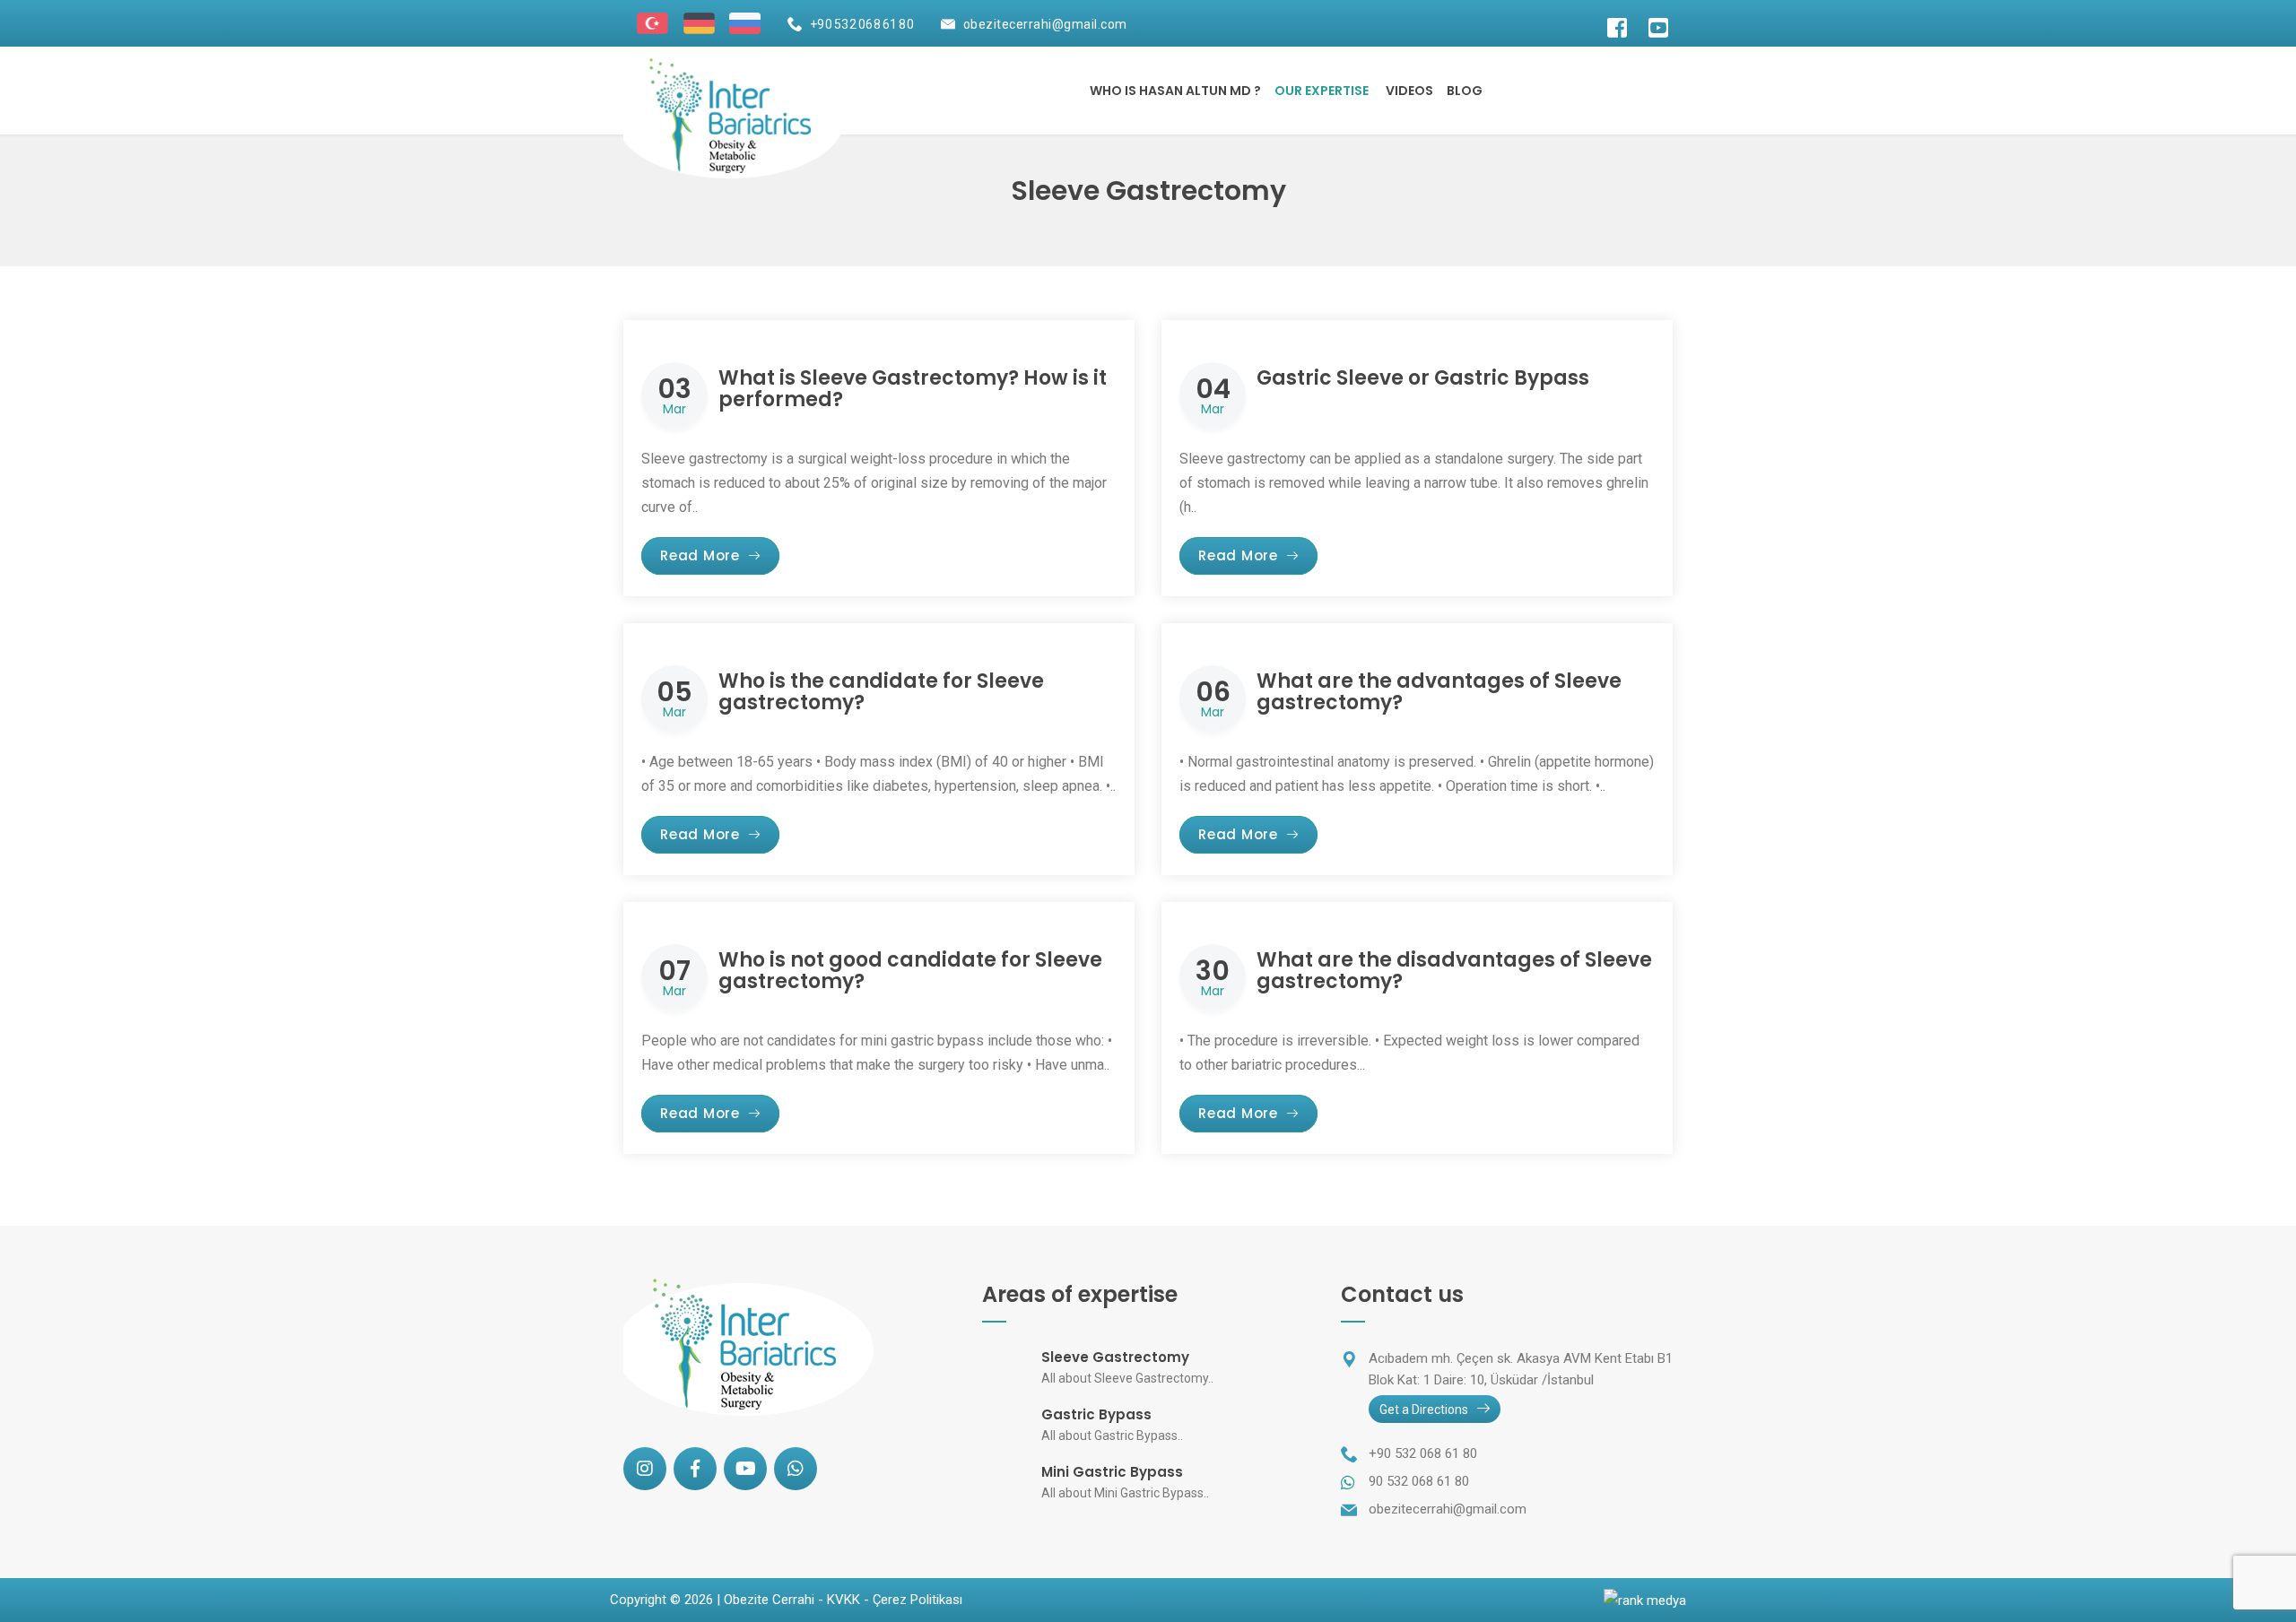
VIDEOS (1409, 91)
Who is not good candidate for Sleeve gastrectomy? (910, 971)
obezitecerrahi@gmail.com (1045, 24)
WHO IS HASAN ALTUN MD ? (1175, 91)
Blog (1465, 91)
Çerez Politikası (918, 1600)
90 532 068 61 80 (1419, 1481)
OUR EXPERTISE (1322, 91)
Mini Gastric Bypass (1112, 1472)
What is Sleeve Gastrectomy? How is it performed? (913, 389)
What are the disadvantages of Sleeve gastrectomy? (1454, 971)
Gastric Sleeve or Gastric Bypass (1423, 378)
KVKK (844, 1600)
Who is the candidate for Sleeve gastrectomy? (881, 692)
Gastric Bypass (1096, 1414)
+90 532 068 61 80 (862, 24)
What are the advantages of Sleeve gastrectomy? (1439, 692)
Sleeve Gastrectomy (1115, 1357)
